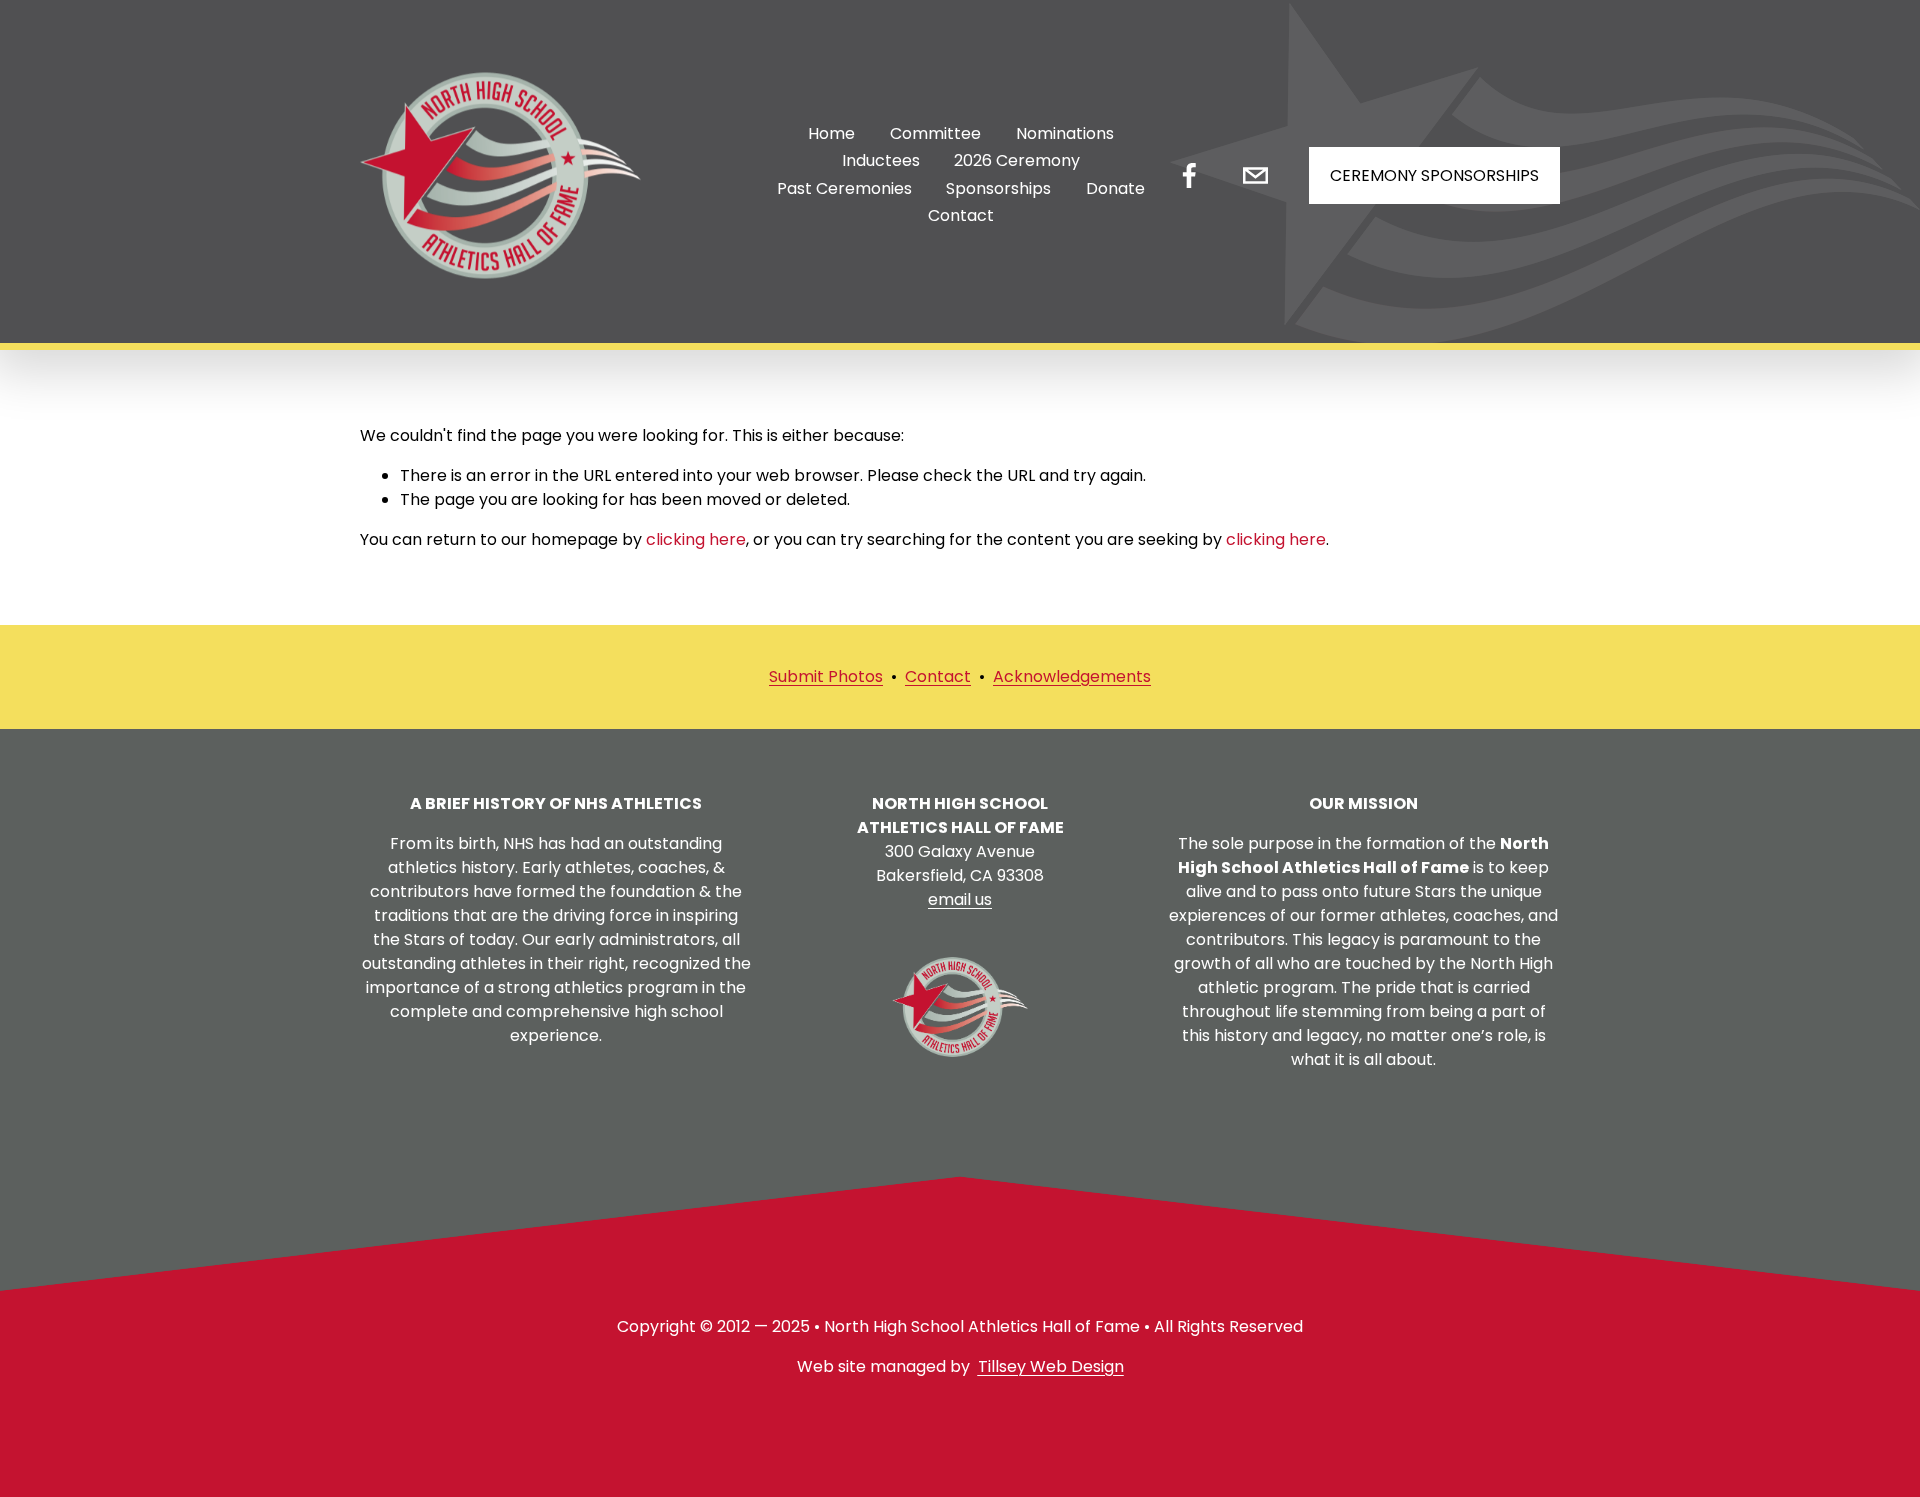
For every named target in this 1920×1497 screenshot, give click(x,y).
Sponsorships (998, 188)
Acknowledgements (1072, 676)
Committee (935, 133)
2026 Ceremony (1017, 160)
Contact (961, 215)
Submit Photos (826, 676)
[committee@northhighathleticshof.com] (1255, 175)
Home (831, 133)
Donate (1115, 188)
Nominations (1065, 133)
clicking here (696, 539)
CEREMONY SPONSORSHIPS (1434, 175)
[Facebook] (1189, 175)
